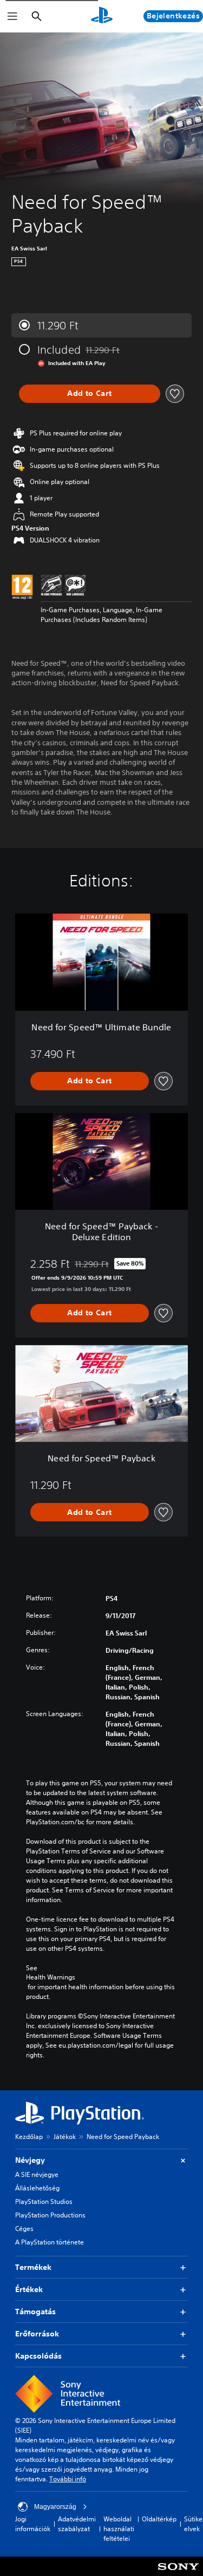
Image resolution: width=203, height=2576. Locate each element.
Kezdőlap (29, 2137)
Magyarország (55, 2507)
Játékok (65, 2137)
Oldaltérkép (159, 2519)
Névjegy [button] (30, 2160)
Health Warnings (51, 1977)
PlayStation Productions (50, 2215)
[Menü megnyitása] (12, 16)
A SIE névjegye (37, 2174)
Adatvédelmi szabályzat (77, 2524)
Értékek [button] (29, 2289)
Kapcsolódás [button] (38, 2356)
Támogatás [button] (35, 2312)
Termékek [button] (33, 2267)
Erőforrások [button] (37, 2334)
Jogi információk (33, 2524)
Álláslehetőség (37, 2188)
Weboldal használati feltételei (119, 2529)
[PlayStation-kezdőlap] (102, 16)
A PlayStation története (50, 2242)
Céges (24, 2229)
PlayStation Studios (44, 2201)
